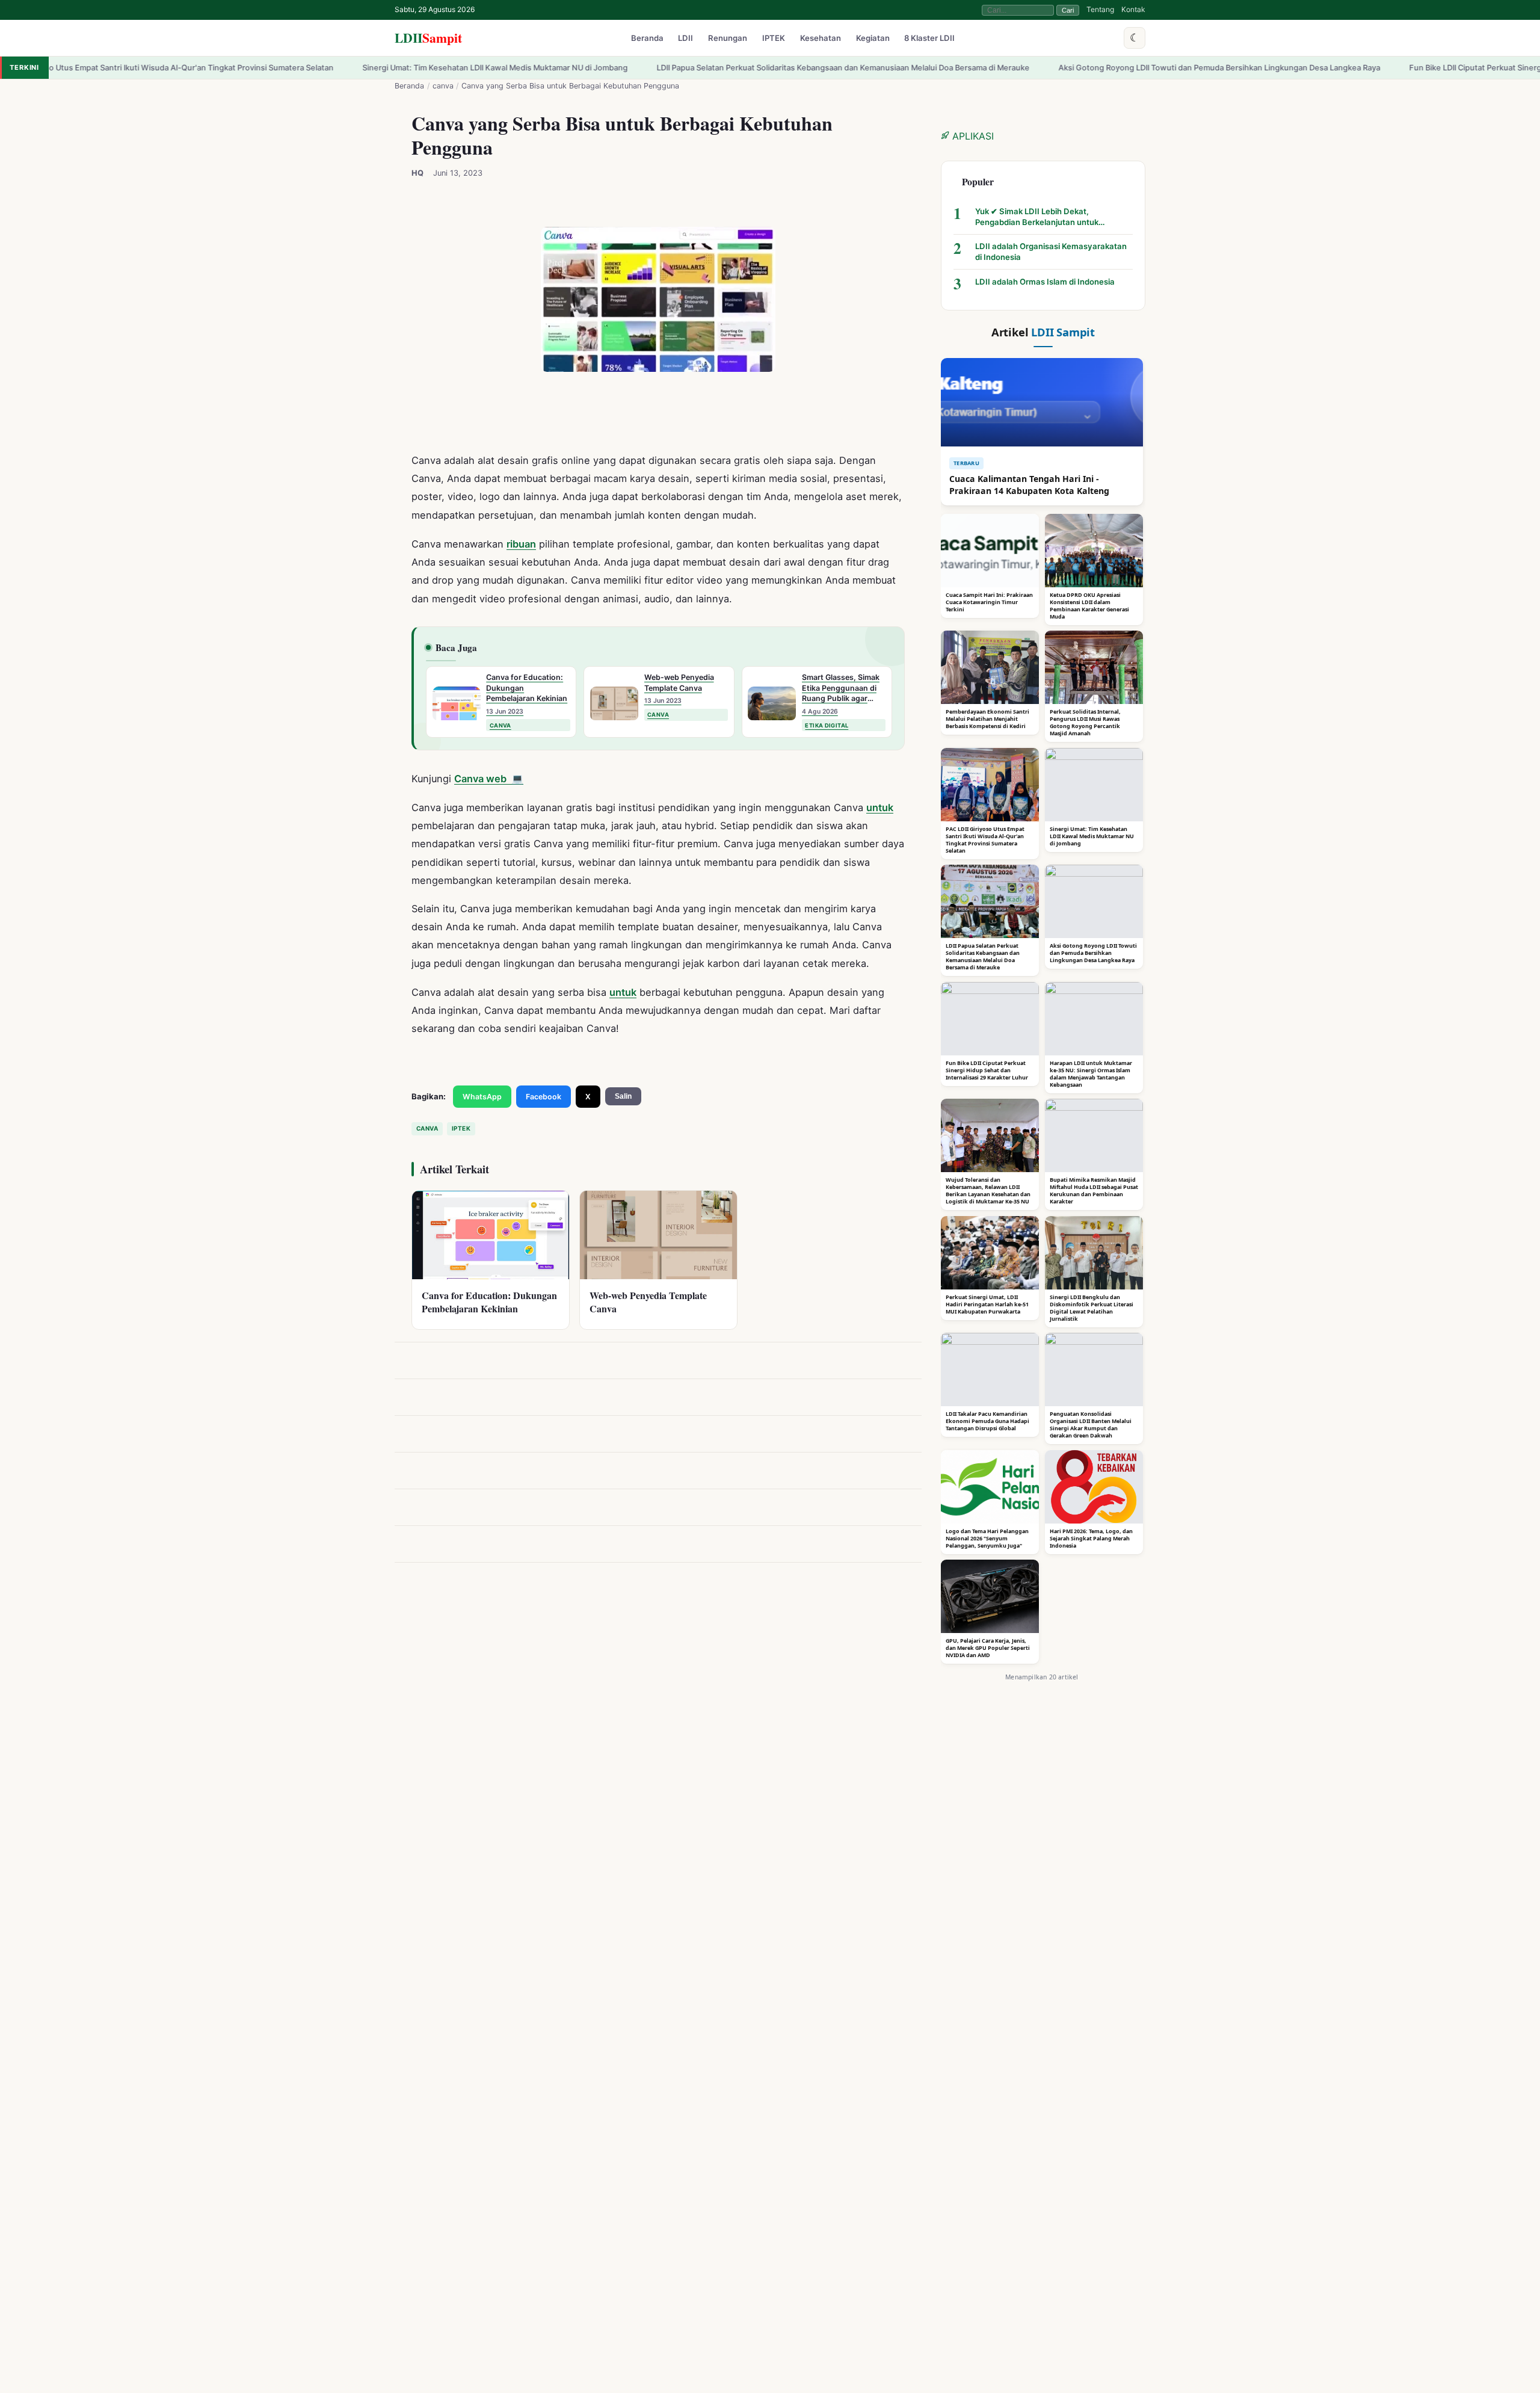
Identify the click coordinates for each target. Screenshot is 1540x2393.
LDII (428, 38)
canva (443, 86)
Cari (1068, 10)
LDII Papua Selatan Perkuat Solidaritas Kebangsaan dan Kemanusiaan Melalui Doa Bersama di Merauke (712, 68)
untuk (880, 807)
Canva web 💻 (489, 779)
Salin (623, 1096)
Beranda (647, 39)
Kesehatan (821, 39)
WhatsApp (482, 1097)
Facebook (544, 1097)
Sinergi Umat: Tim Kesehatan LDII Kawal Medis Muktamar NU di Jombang (364, 68)
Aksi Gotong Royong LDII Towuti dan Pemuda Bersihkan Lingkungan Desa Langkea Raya (1088, 68)
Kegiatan (873, 39)
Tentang (1100, 9)
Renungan (728, 39)
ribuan (521, 544)
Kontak (1133, 9)
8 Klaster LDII (929, 39)
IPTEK (774, 39)
